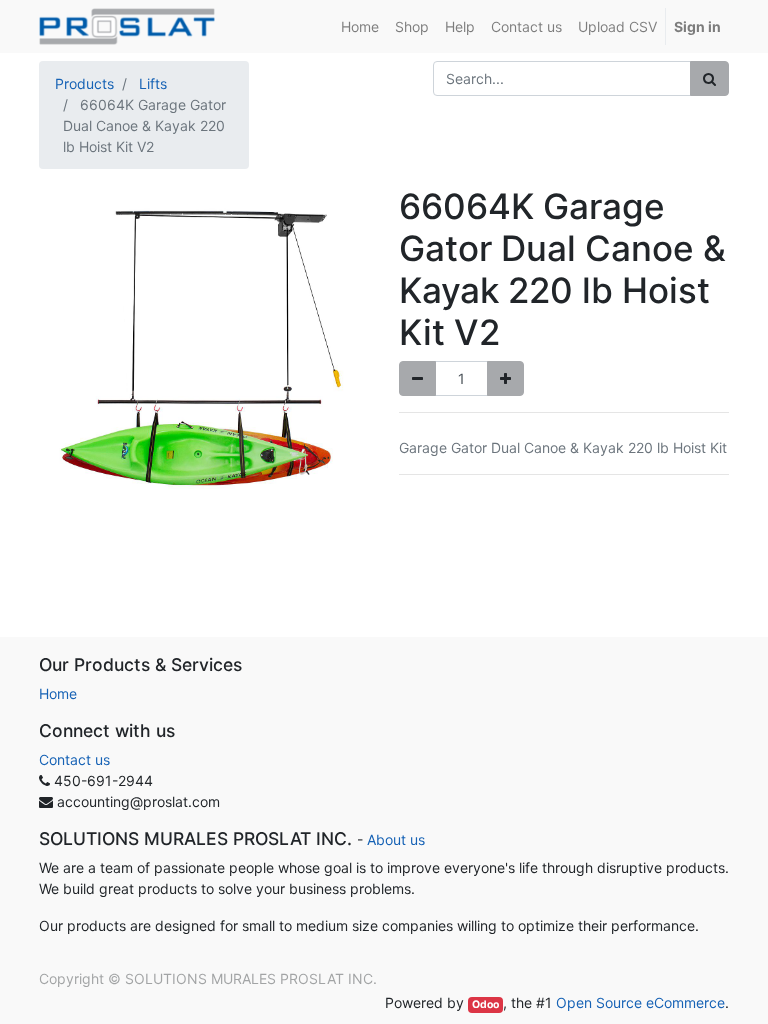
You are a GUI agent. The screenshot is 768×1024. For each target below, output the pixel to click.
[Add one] (505, 378)
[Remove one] (417, 378)
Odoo (485, 1004)
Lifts (153, 83)
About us (396, 839)
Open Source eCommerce (640, 1002)
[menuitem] (360, 26)
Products (84, 83)
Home (58, 693)
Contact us (74, 759)
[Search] (709, 78)
